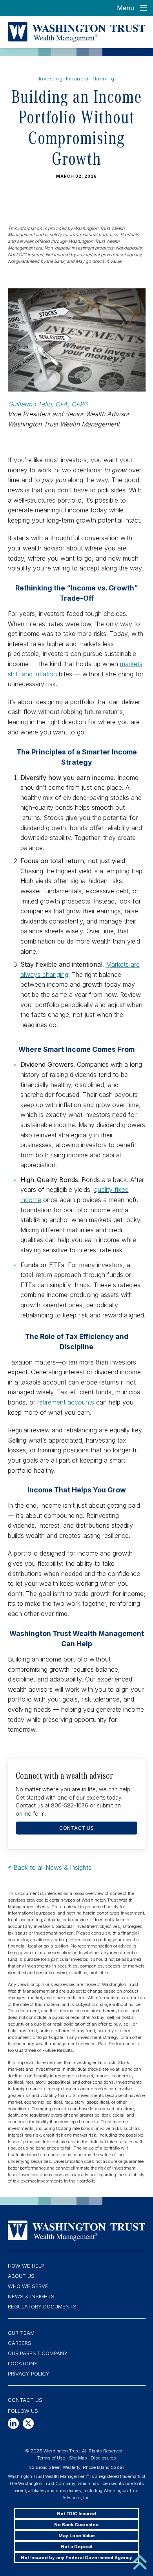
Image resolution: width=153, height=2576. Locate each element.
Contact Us (25, 2400)
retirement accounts (66, 1402)
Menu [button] (126, 8)
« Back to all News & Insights (50, 1867)
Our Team (21, 2333)
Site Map (78, 2458)
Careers (20, 2343)
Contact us (76, 1828)
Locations (23, 2363)
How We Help (26, 2266)
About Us (21, 2276)
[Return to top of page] (140, 2561)
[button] (13, 2423)
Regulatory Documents (42, 2306)
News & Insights (31, 2296)
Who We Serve (28, 2286)
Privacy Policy (29, 2374)
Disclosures (103, 2458)
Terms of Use (51, 2458)
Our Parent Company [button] (38, 2353)
